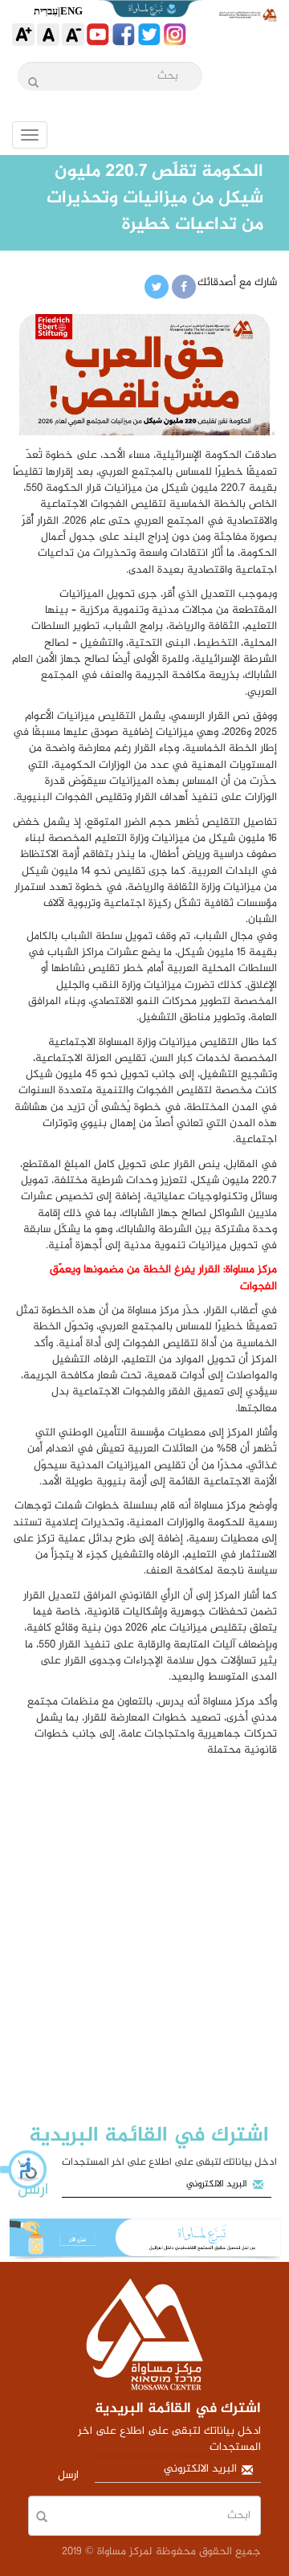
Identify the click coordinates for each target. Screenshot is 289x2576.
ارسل (33, 2190)
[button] (24, 2170)
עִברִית (46, 11)
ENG (71, 11)
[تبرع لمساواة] (144, 2240)
